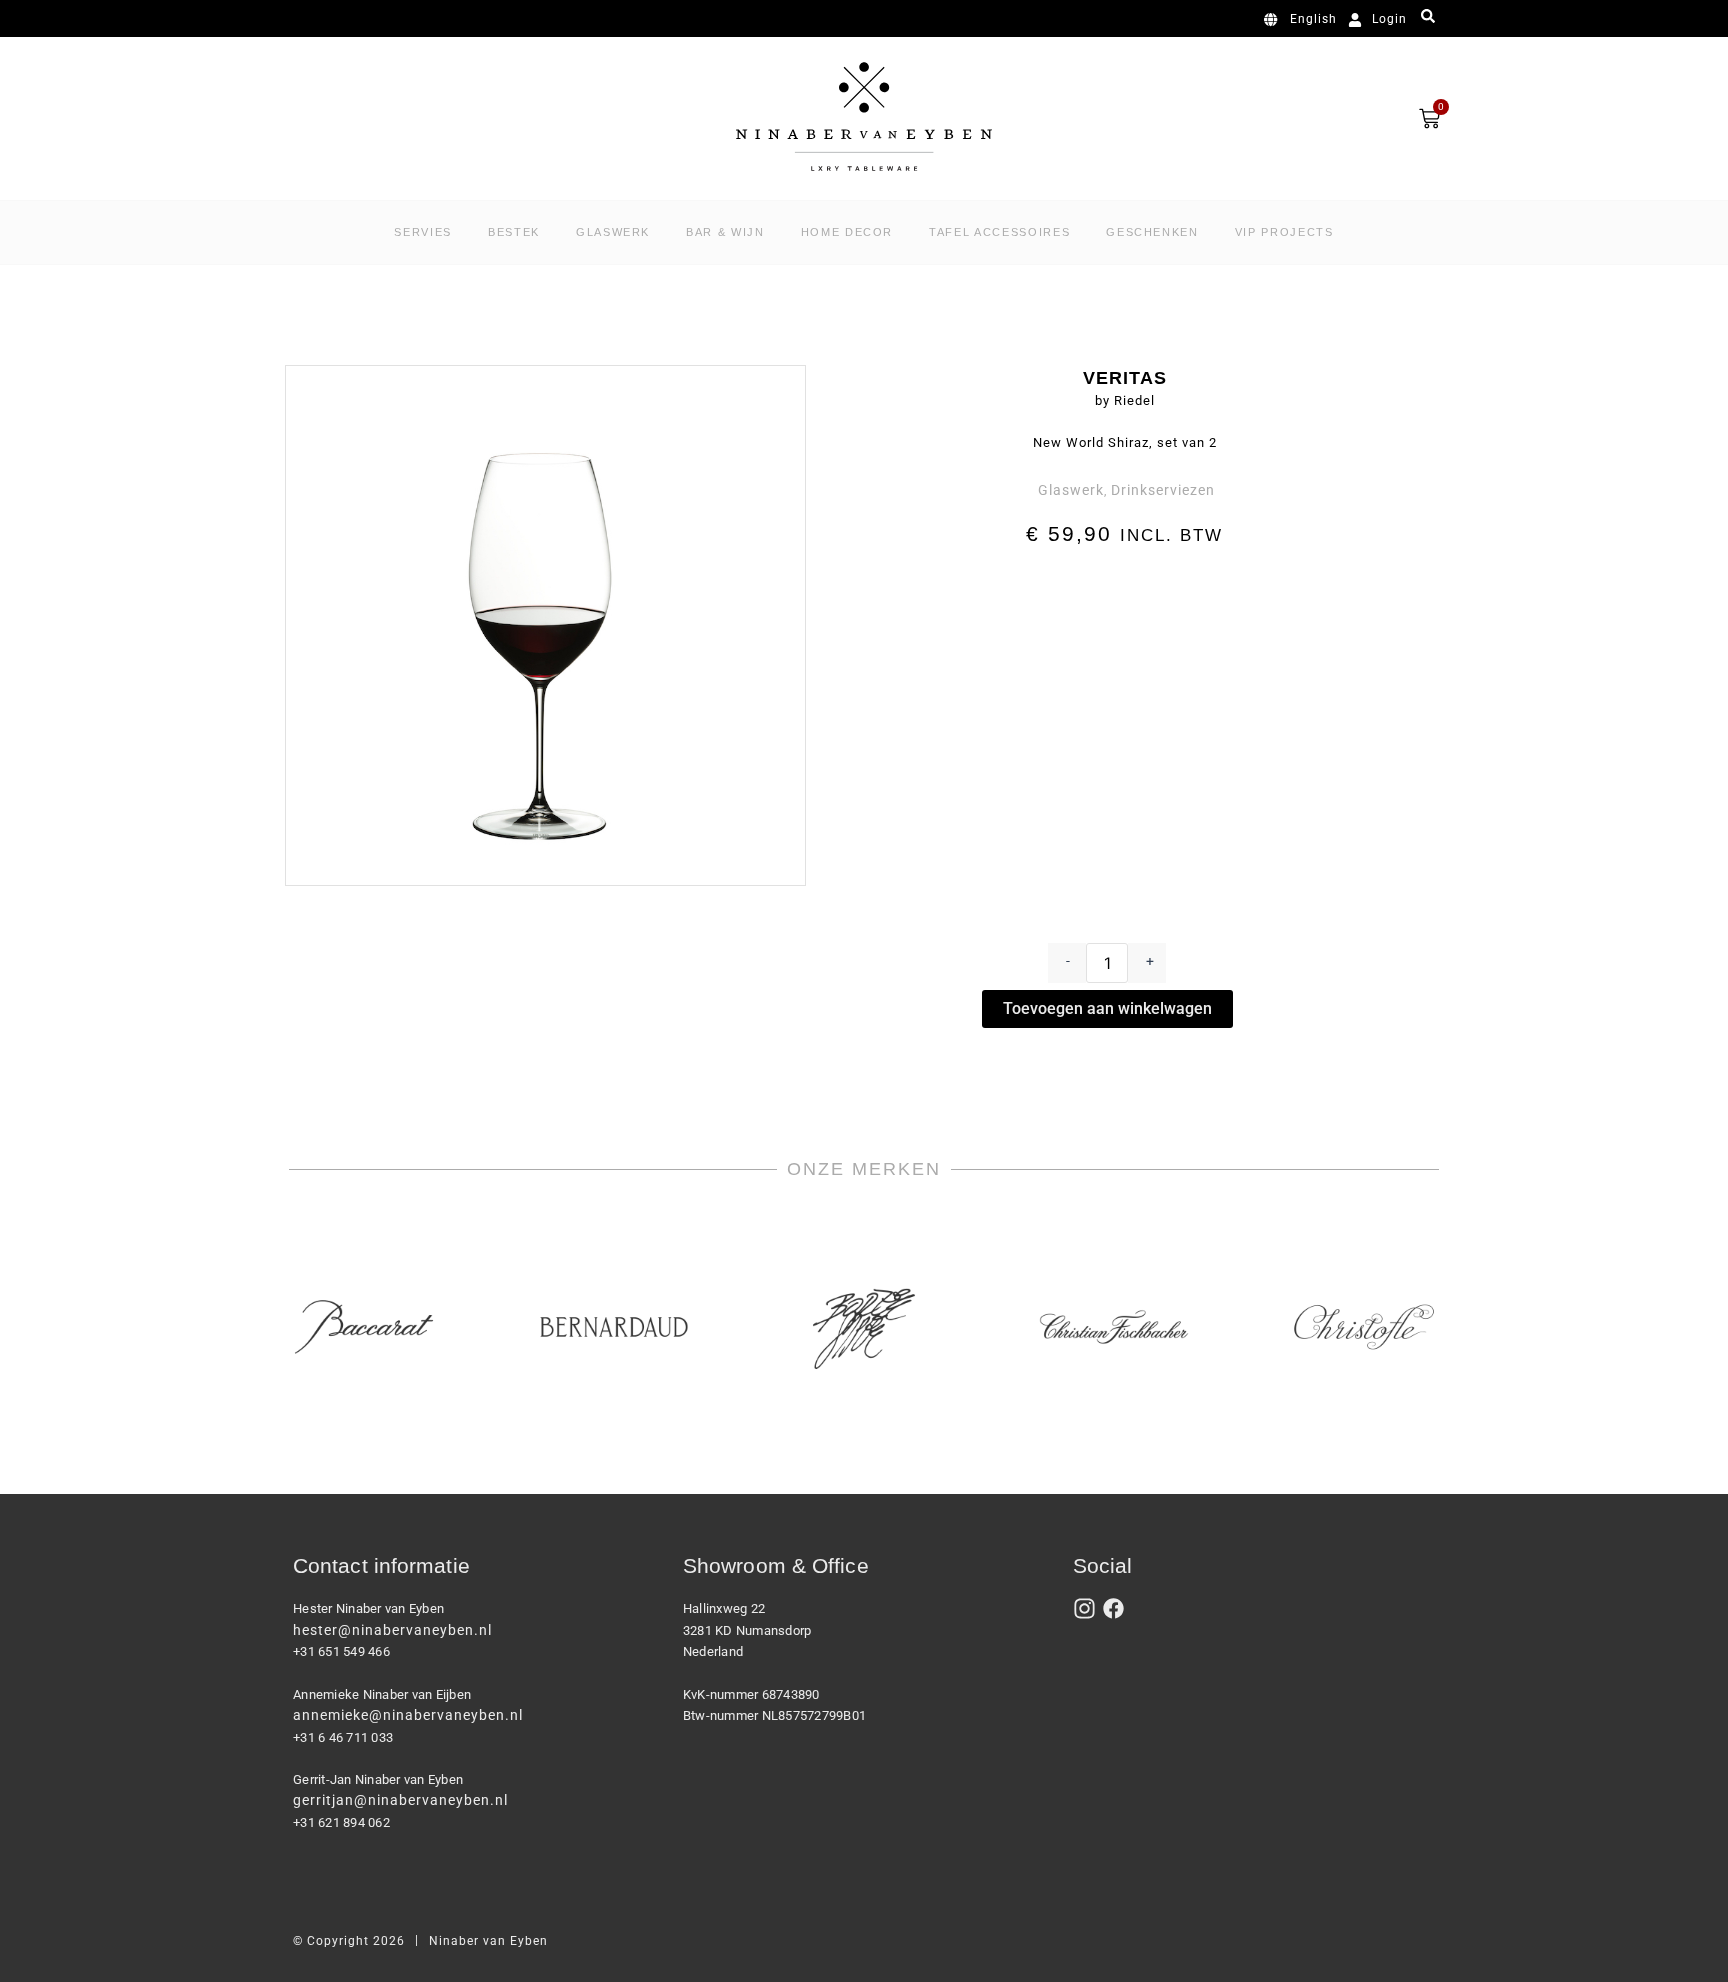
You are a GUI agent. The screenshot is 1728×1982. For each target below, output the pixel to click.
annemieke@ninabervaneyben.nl (408, 1715)
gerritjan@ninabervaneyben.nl (400, 1800)
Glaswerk (1071, 490)
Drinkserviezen (1163, 490)
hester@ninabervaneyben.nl (392, 1630)
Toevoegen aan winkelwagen (1107, 1008)
